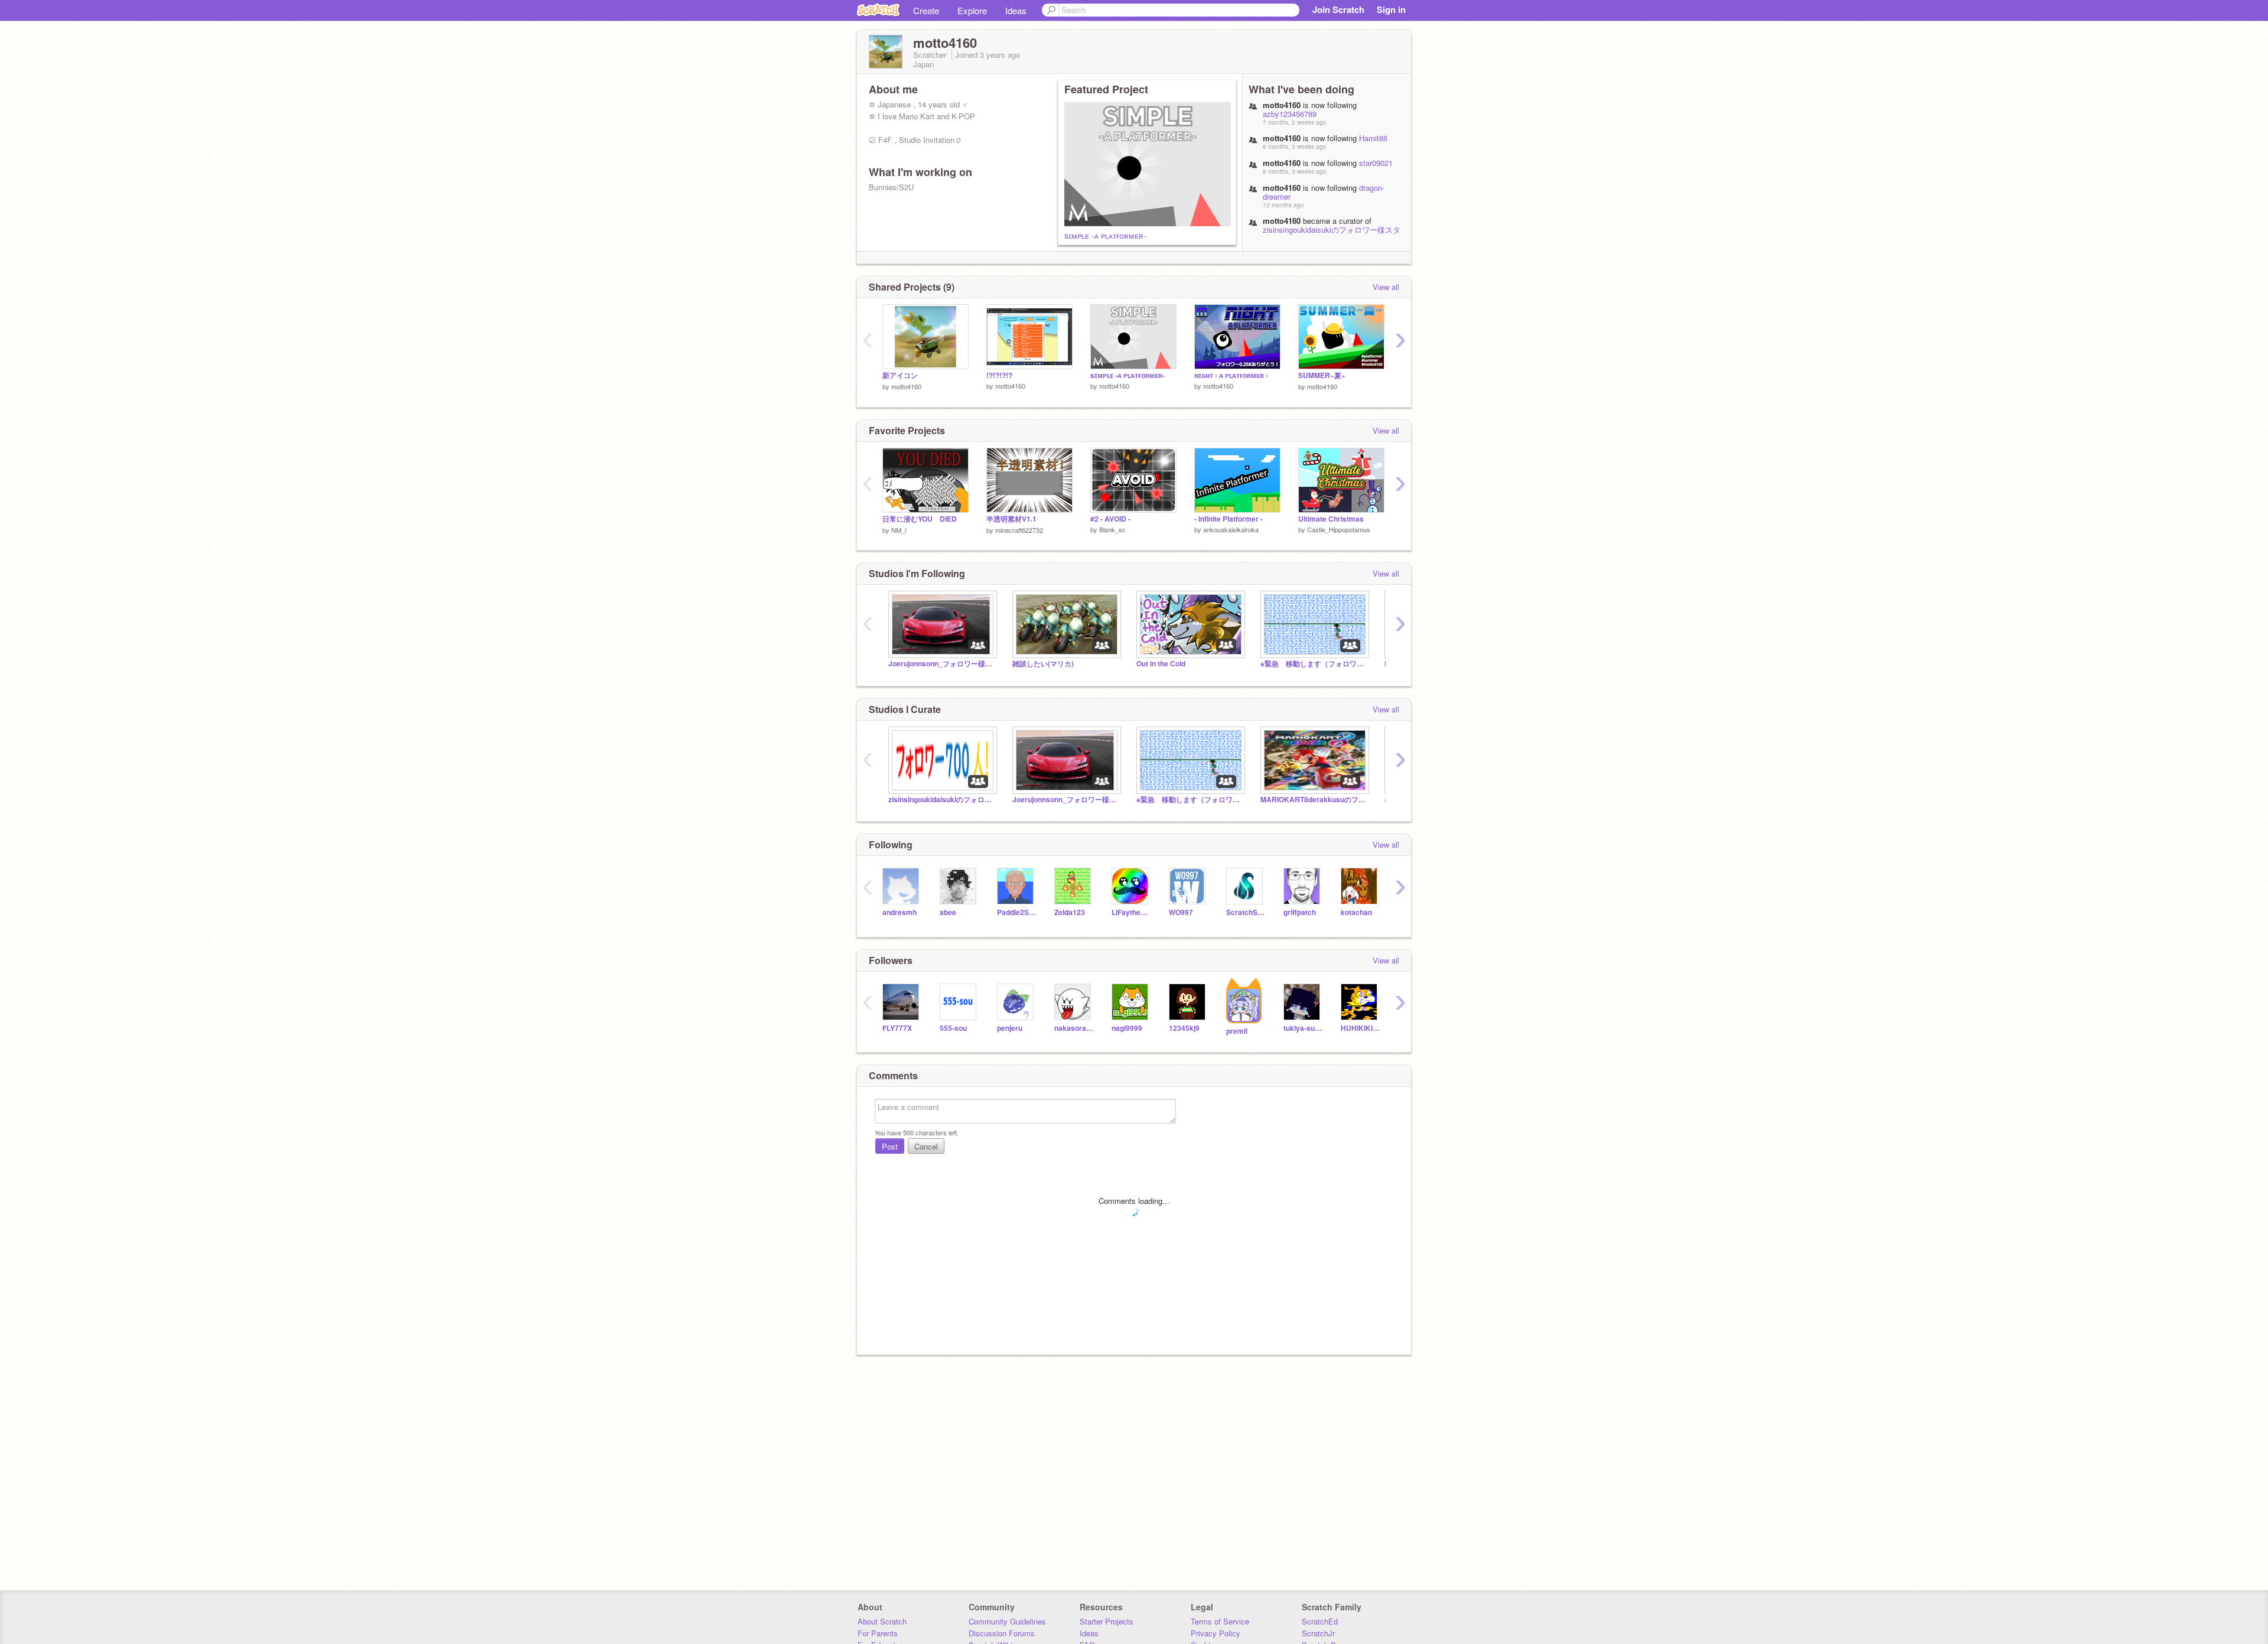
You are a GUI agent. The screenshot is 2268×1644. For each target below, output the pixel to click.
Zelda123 (1070, 912)
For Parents (878, 1633)
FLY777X (897, 1028)
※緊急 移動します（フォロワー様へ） (1314, 664)
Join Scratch (1338, 9)
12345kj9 (1184, 1028)
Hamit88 (1373, 138)
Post (890, 1146)
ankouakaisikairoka (1231, 529)
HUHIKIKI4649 (1361, 1028)
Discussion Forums (1002, 1633)
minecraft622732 (1019, 530)
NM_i (899, 530)
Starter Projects (1107, 1621)
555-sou (953, 1028)
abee (948, 912)
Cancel (926, 1146)
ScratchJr (1318, 1633)
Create (926, 10)
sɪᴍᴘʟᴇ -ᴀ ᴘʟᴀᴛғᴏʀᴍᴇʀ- (1105, 235)
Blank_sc (1112, 529)
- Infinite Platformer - (1228, 519)
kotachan (1356, 912)
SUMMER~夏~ (1322, 375)
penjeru (1010, 1028)
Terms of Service (1220, 1621)
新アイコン (900, 375)
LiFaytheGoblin (1131, 912)
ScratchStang (1246, 912)
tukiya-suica (1303, 1028)
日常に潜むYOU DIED (920, 519)
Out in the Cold (1161, 664)
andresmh (900, 912)
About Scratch (882, 1621)
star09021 (1376, 163)
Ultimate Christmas (1331, 519)
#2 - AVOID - (1110, 519)
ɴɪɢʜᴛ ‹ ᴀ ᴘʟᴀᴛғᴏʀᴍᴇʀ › (1231, 375)
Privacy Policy (1216, 1633)
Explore (972, 10)
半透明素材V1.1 (1011, 519)
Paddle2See (1017, 912)
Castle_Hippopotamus (1339, 529)
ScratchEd (1320, 1621)
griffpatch (1300, 912)
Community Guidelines (1007, 1621)
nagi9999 (1127, 1028)
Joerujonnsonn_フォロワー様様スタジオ (941, 664)
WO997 (1181, 912)
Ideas (1016, 10)
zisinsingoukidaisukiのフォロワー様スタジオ (1332, 234)
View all (1386, 287)
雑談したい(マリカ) (1043, 664)
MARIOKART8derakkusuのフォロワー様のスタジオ (1314, 800)
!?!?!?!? (999, 375)
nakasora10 (1074, 1028)
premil (1237, 1031)
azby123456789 (1290, 114)
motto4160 (906, 386)
